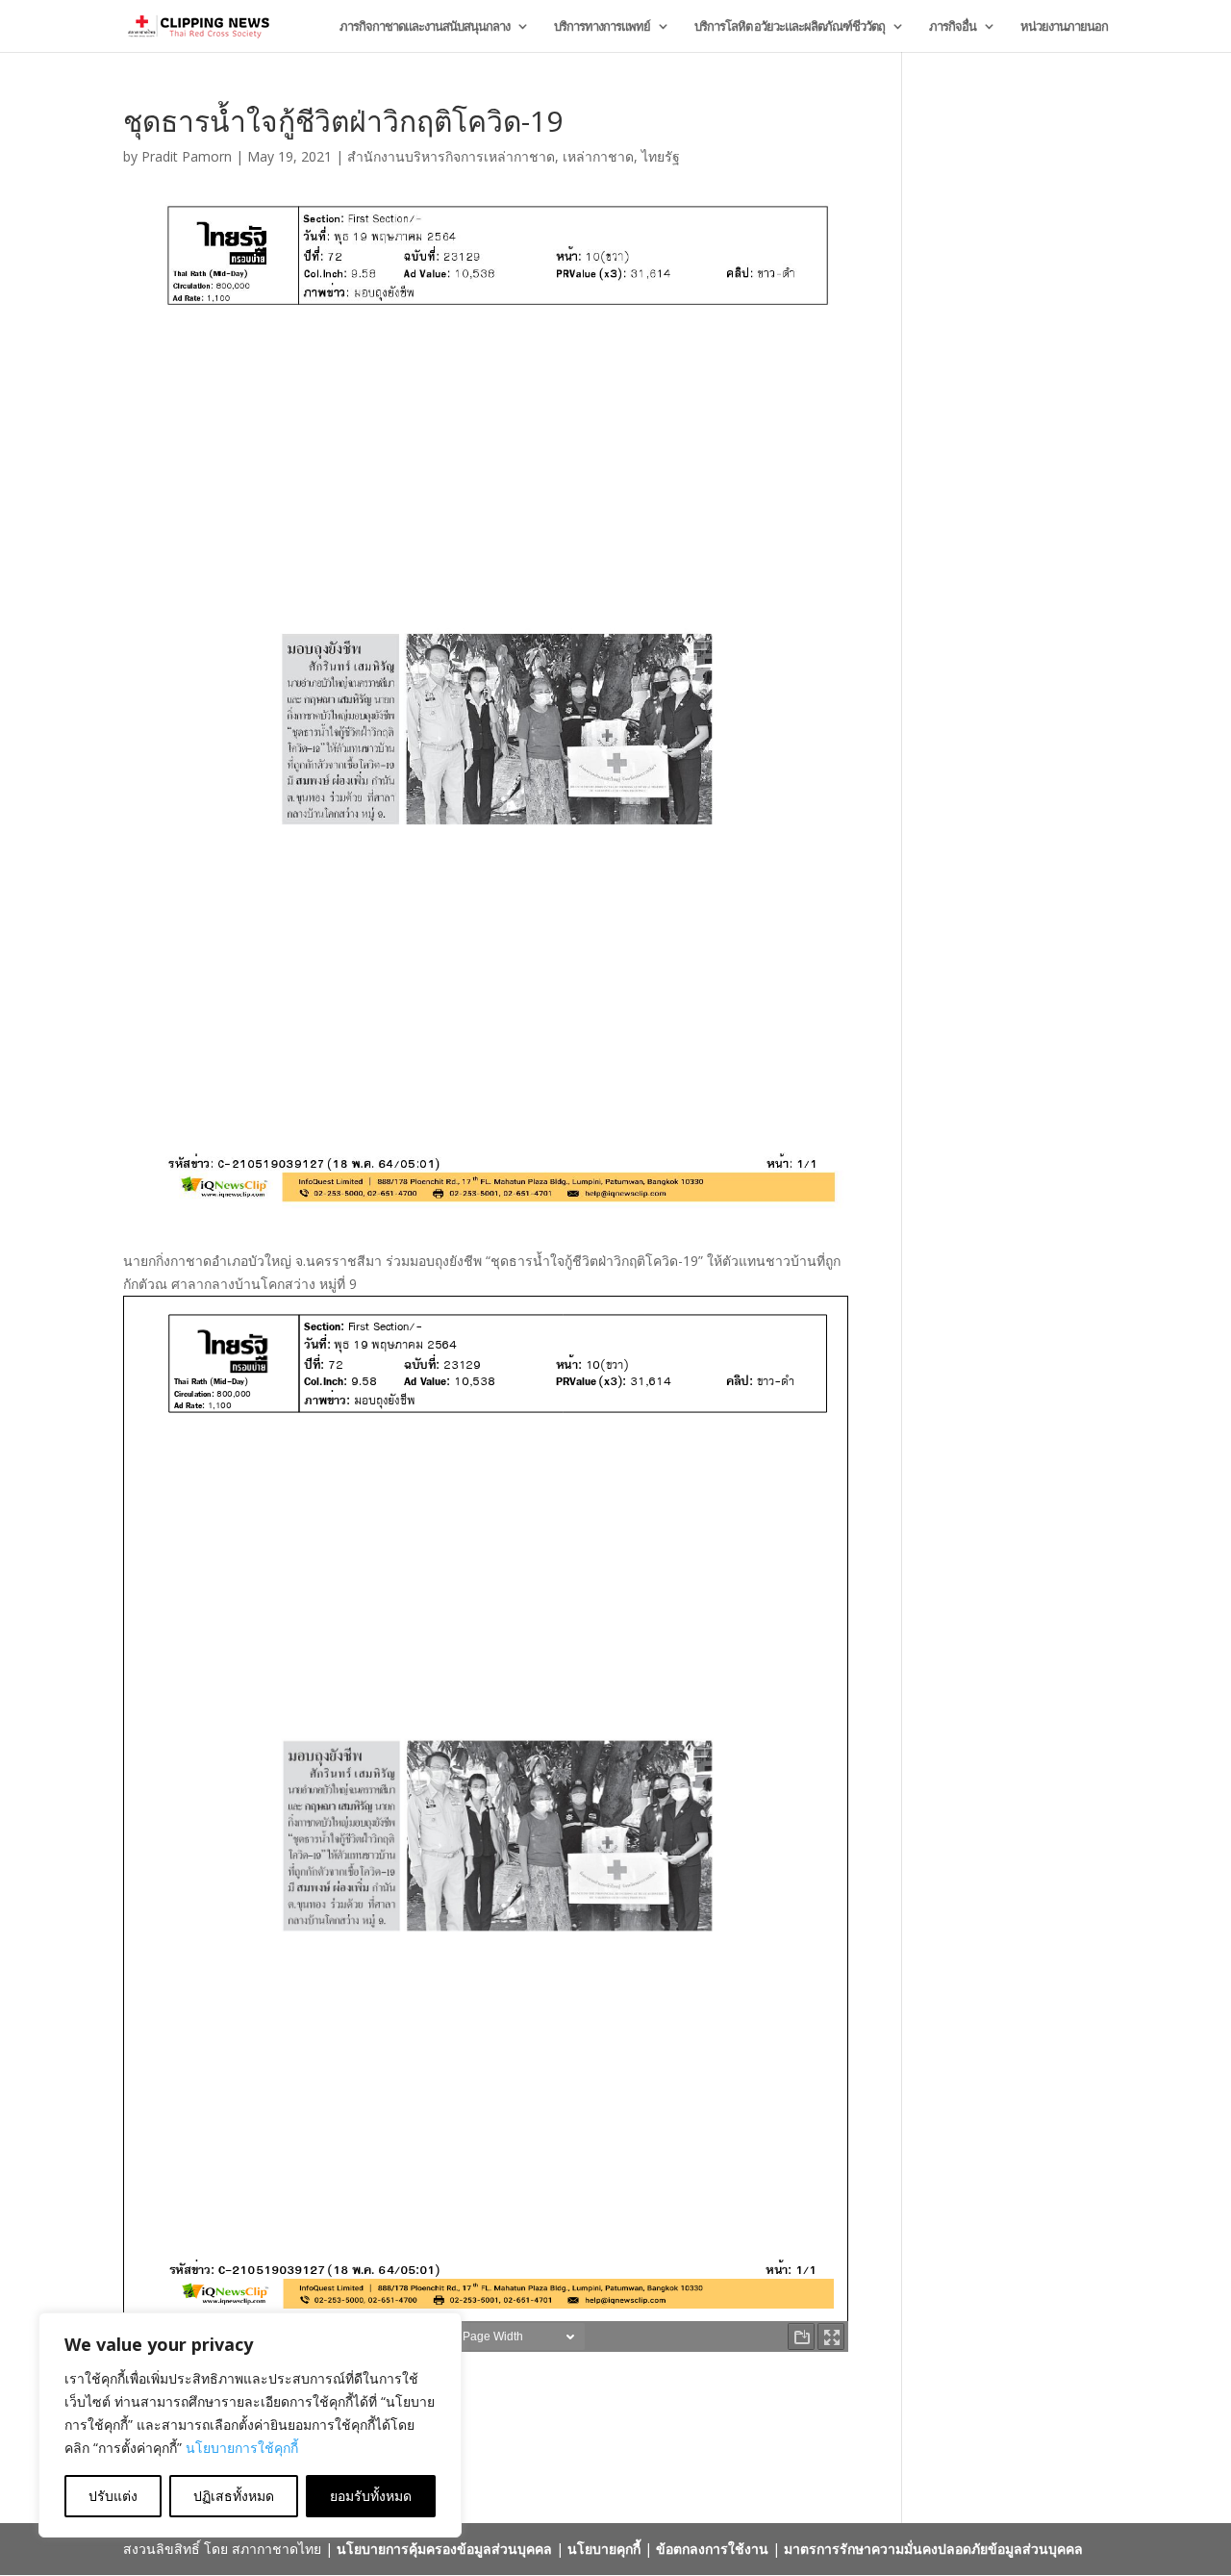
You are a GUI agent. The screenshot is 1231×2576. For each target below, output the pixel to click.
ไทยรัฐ (661, 156)
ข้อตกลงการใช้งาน (712, 2549)
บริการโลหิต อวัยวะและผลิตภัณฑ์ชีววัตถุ (790, 27)
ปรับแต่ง (113, 2496)
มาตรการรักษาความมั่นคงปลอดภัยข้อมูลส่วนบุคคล (933, 2549)
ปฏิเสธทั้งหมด (234, 2496)
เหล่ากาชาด (598, 156)
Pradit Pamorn (187, 156)
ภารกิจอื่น (953, 27)
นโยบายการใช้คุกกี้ (242, 2448)
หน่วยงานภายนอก (1064, 27)
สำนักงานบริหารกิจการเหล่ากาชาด (451, 156)
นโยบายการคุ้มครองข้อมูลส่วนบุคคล (444, 2549)
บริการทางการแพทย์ (602, 27)
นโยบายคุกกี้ (604, 2549)
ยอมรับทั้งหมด (371, 2496)
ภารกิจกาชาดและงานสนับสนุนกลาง (425, 27)
